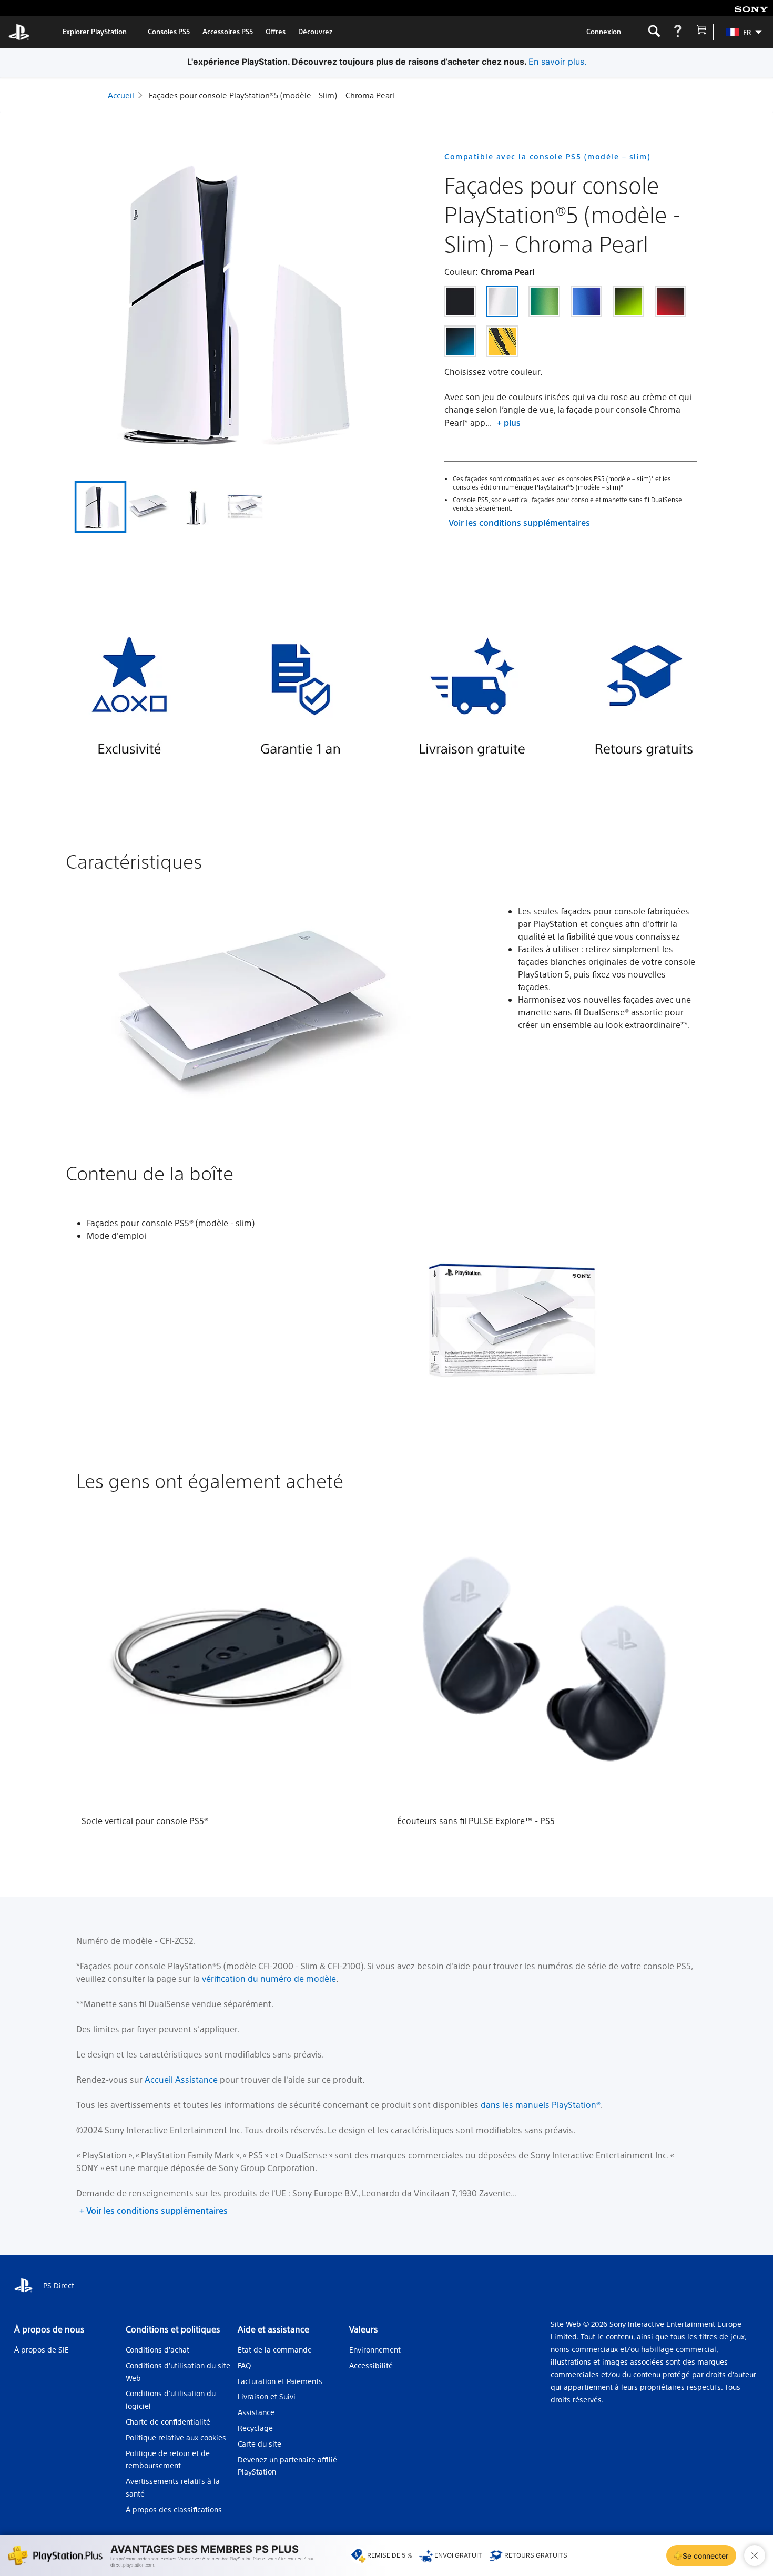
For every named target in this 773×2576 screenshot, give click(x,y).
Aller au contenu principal (63, 8)
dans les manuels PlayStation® (541, 2105)
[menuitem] (739, 32)
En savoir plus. (557, 62)
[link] (95, 32)
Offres (276, 31)
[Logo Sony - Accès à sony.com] (751, 8)
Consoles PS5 (169, 31)
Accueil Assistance (181, 2079)
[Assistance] (678, 32)
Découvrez (316, 31)
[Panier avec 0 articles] (701, 32)
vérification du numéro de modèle (269, 1978)
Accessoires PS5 (228, 31)
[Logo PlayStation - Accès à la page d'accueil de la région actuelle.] (19, 32)
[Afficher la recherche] (654, 32)
